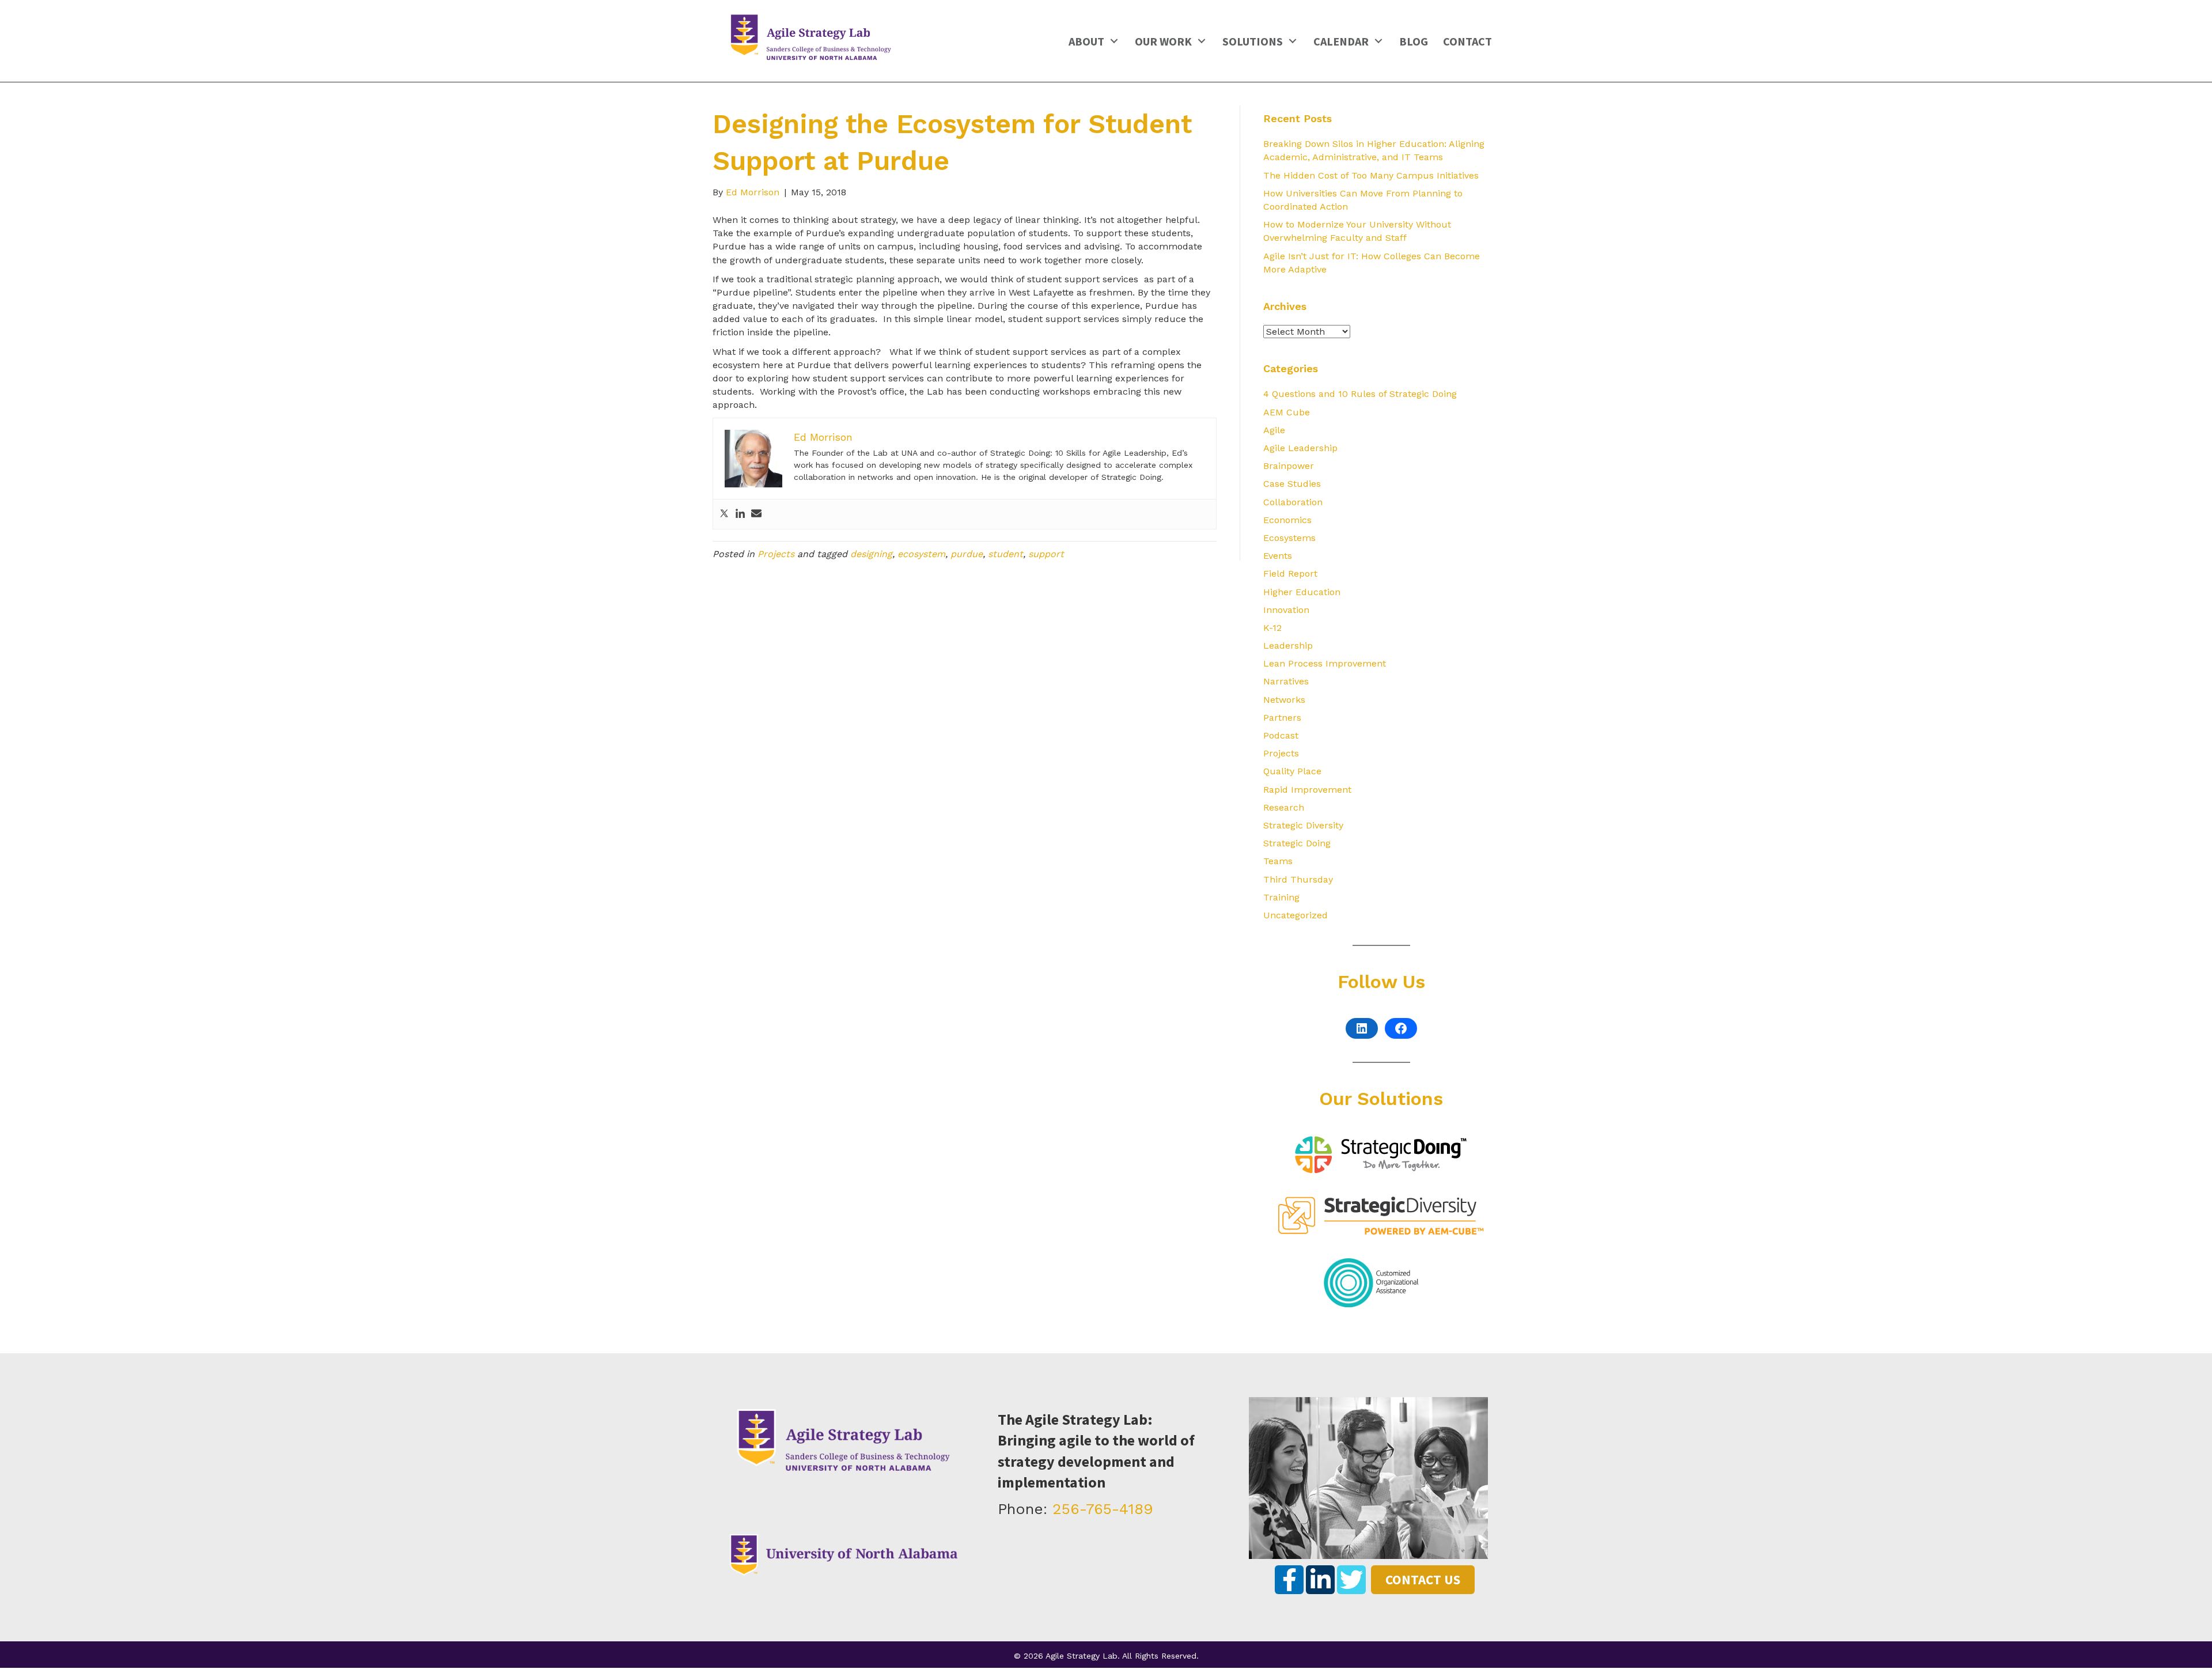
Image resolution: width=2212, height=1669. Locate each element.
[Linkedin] (740, 514)
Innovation (1286, 610)
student (1005, 554)
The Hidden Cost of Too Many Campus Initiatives (1371, 175)
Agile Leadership (1300, 448)
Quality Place (1292, 771)
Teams (1278, 861)
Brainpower (1289, 466)
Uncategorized (1296, 915)
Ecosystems (1289, 538)
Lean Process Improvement (1325, 663)
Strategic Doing (1297, 843)
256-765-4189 (1103, 1509)
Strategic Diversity (1303, 825)
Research (1284, 807)
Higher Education (1302, 592)
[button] (1114, 41)
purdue (967, 554)
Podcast (1281, 735)
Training (1281, 897)
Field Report (1290, 574)
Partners (1282, 718)
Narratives (1286, 681)
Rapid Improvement (1307, 790)
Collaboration (1293, 502)
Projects (776, 554)
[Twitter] (724, 514)
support (1046, 554)
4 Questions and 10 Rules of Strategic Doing (1360, 394)
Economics (1287, 520)
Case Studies (1292, 484)
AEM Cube (1287, 412)
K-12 (1272, 628)
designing (871, 554)
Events (1278, 556)
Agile (1274, 430)
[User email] (756, 514)
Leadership (1288, 646)
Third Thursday (1298, 879)
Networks (1284, 700)
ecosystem (921, 554)
